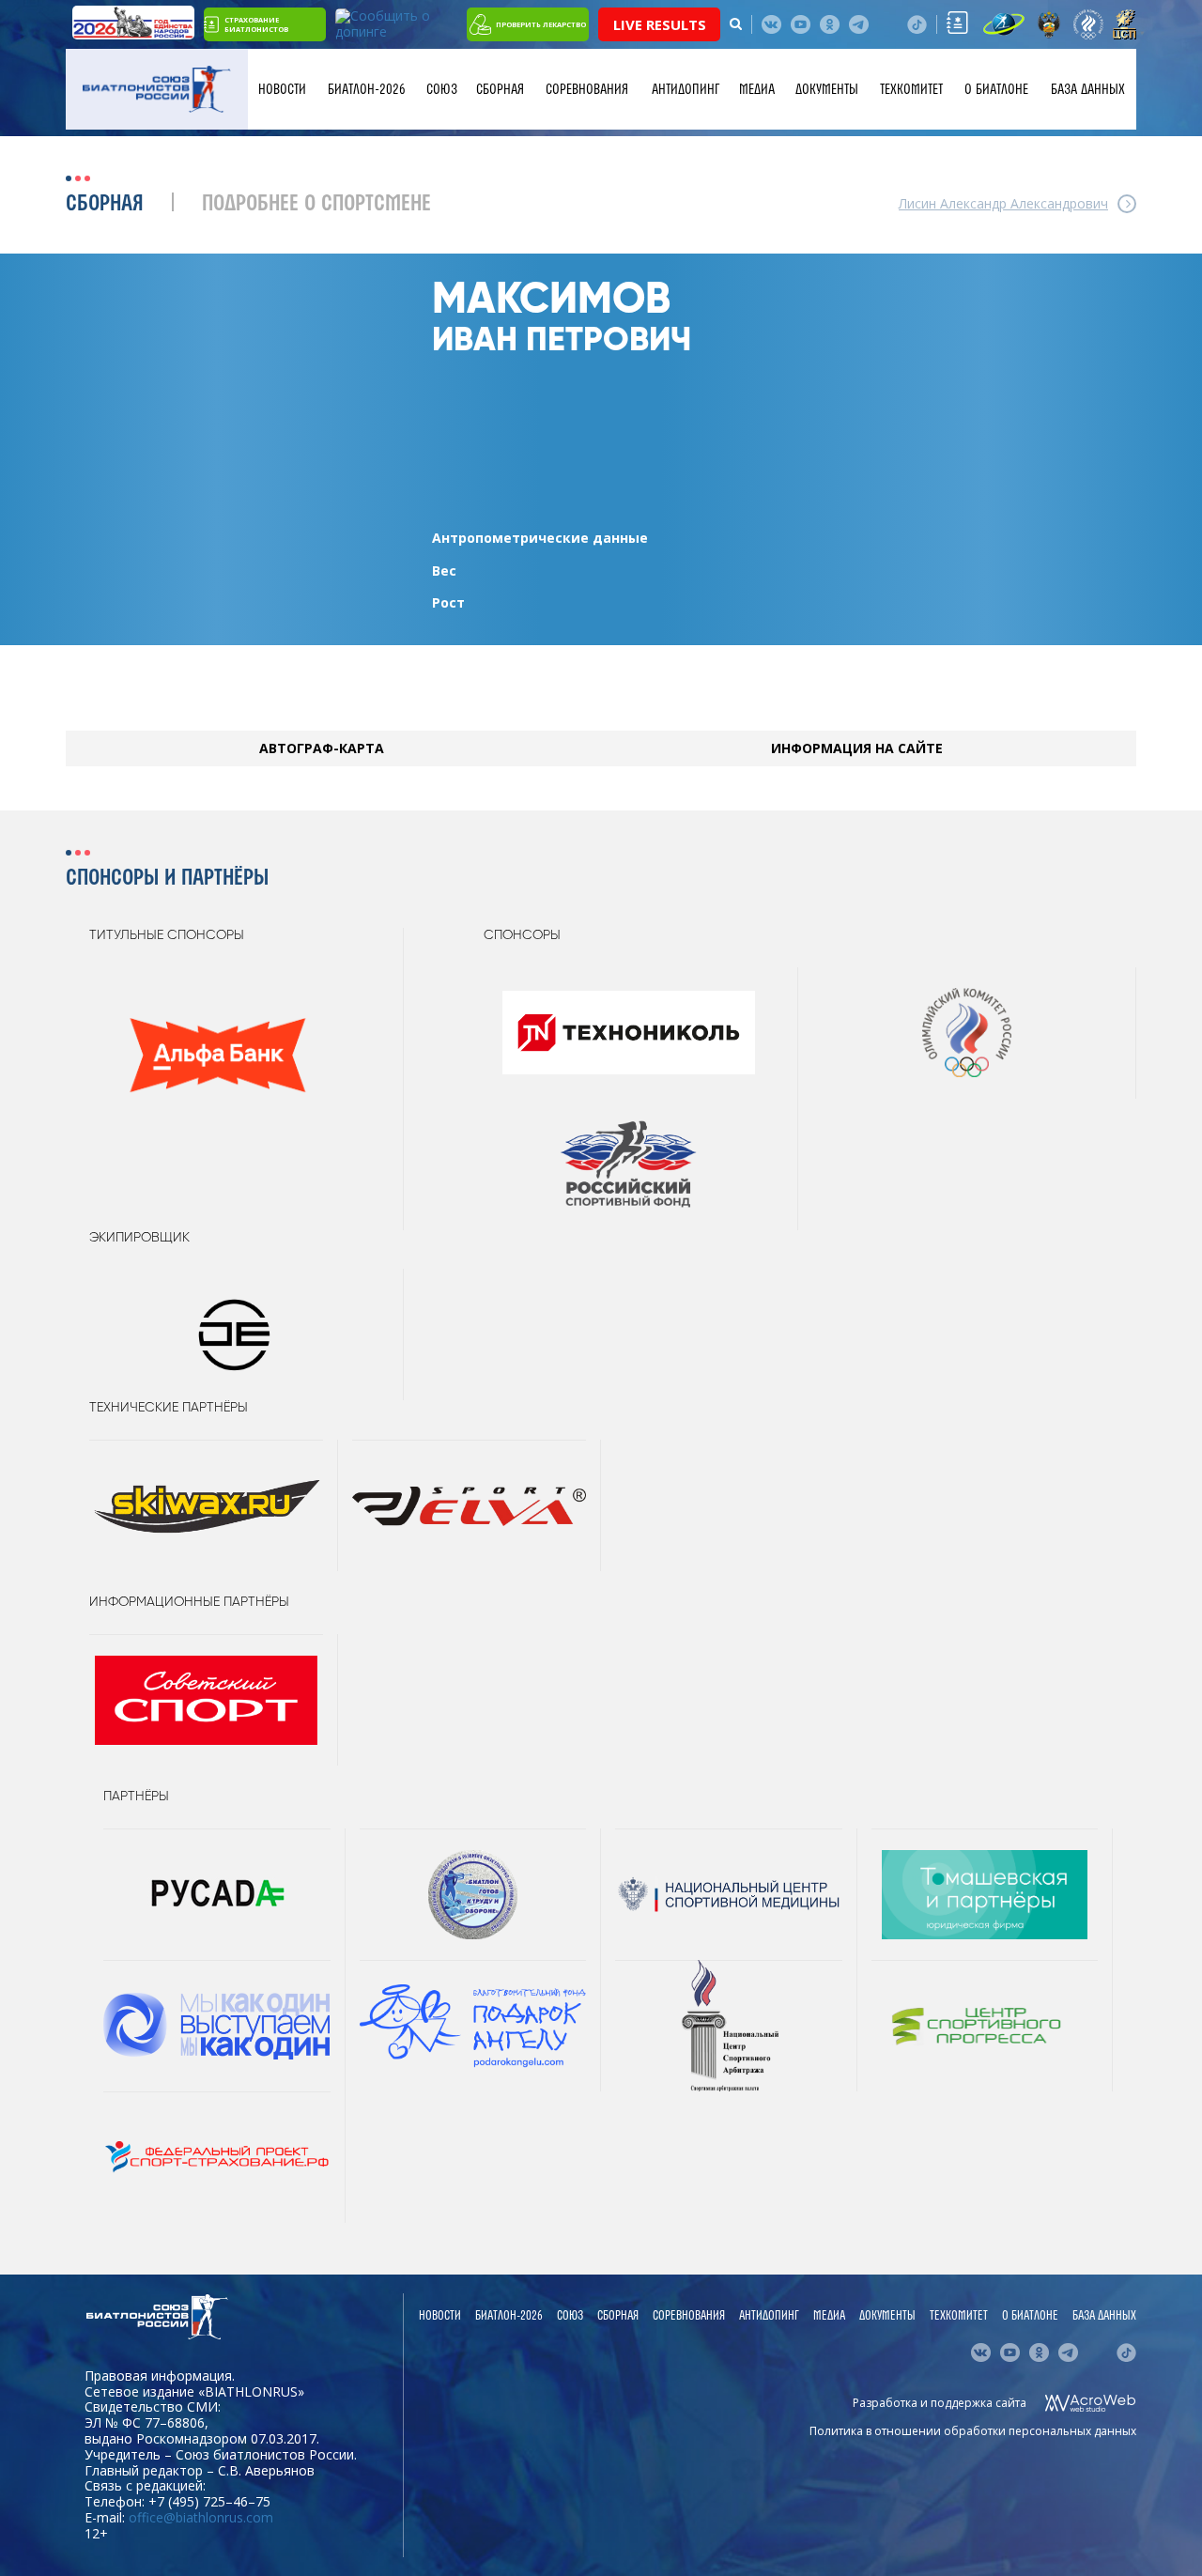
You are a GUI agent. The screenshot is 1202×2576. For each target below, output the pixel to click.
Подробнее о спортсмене (316, 204)
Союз (442, 89)
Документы (827, 89)
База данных (1088, 89)
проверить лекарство (541, 24)
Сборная (500, 89)
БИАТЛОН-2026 (367, 89)
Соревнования (587, 89)
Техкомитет (911, 89)
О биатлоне (996, 89)
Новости (282, 89)
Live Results (660, 24)
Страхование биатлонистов (256, 24)
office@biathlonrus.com (201, 2517)
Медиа (757, 89)
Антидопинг (686, 89)
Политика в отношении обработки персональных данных (973, 2431)
